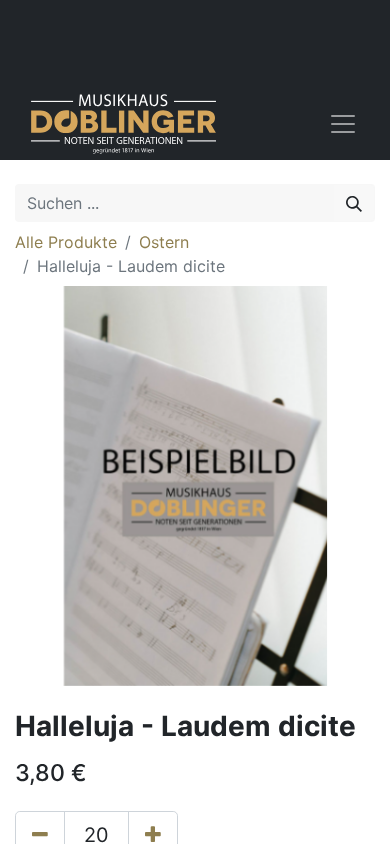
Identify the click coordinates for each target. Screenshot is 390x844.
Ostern (164, 242)
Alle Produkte (66, 242)
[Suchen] (354, 203)
